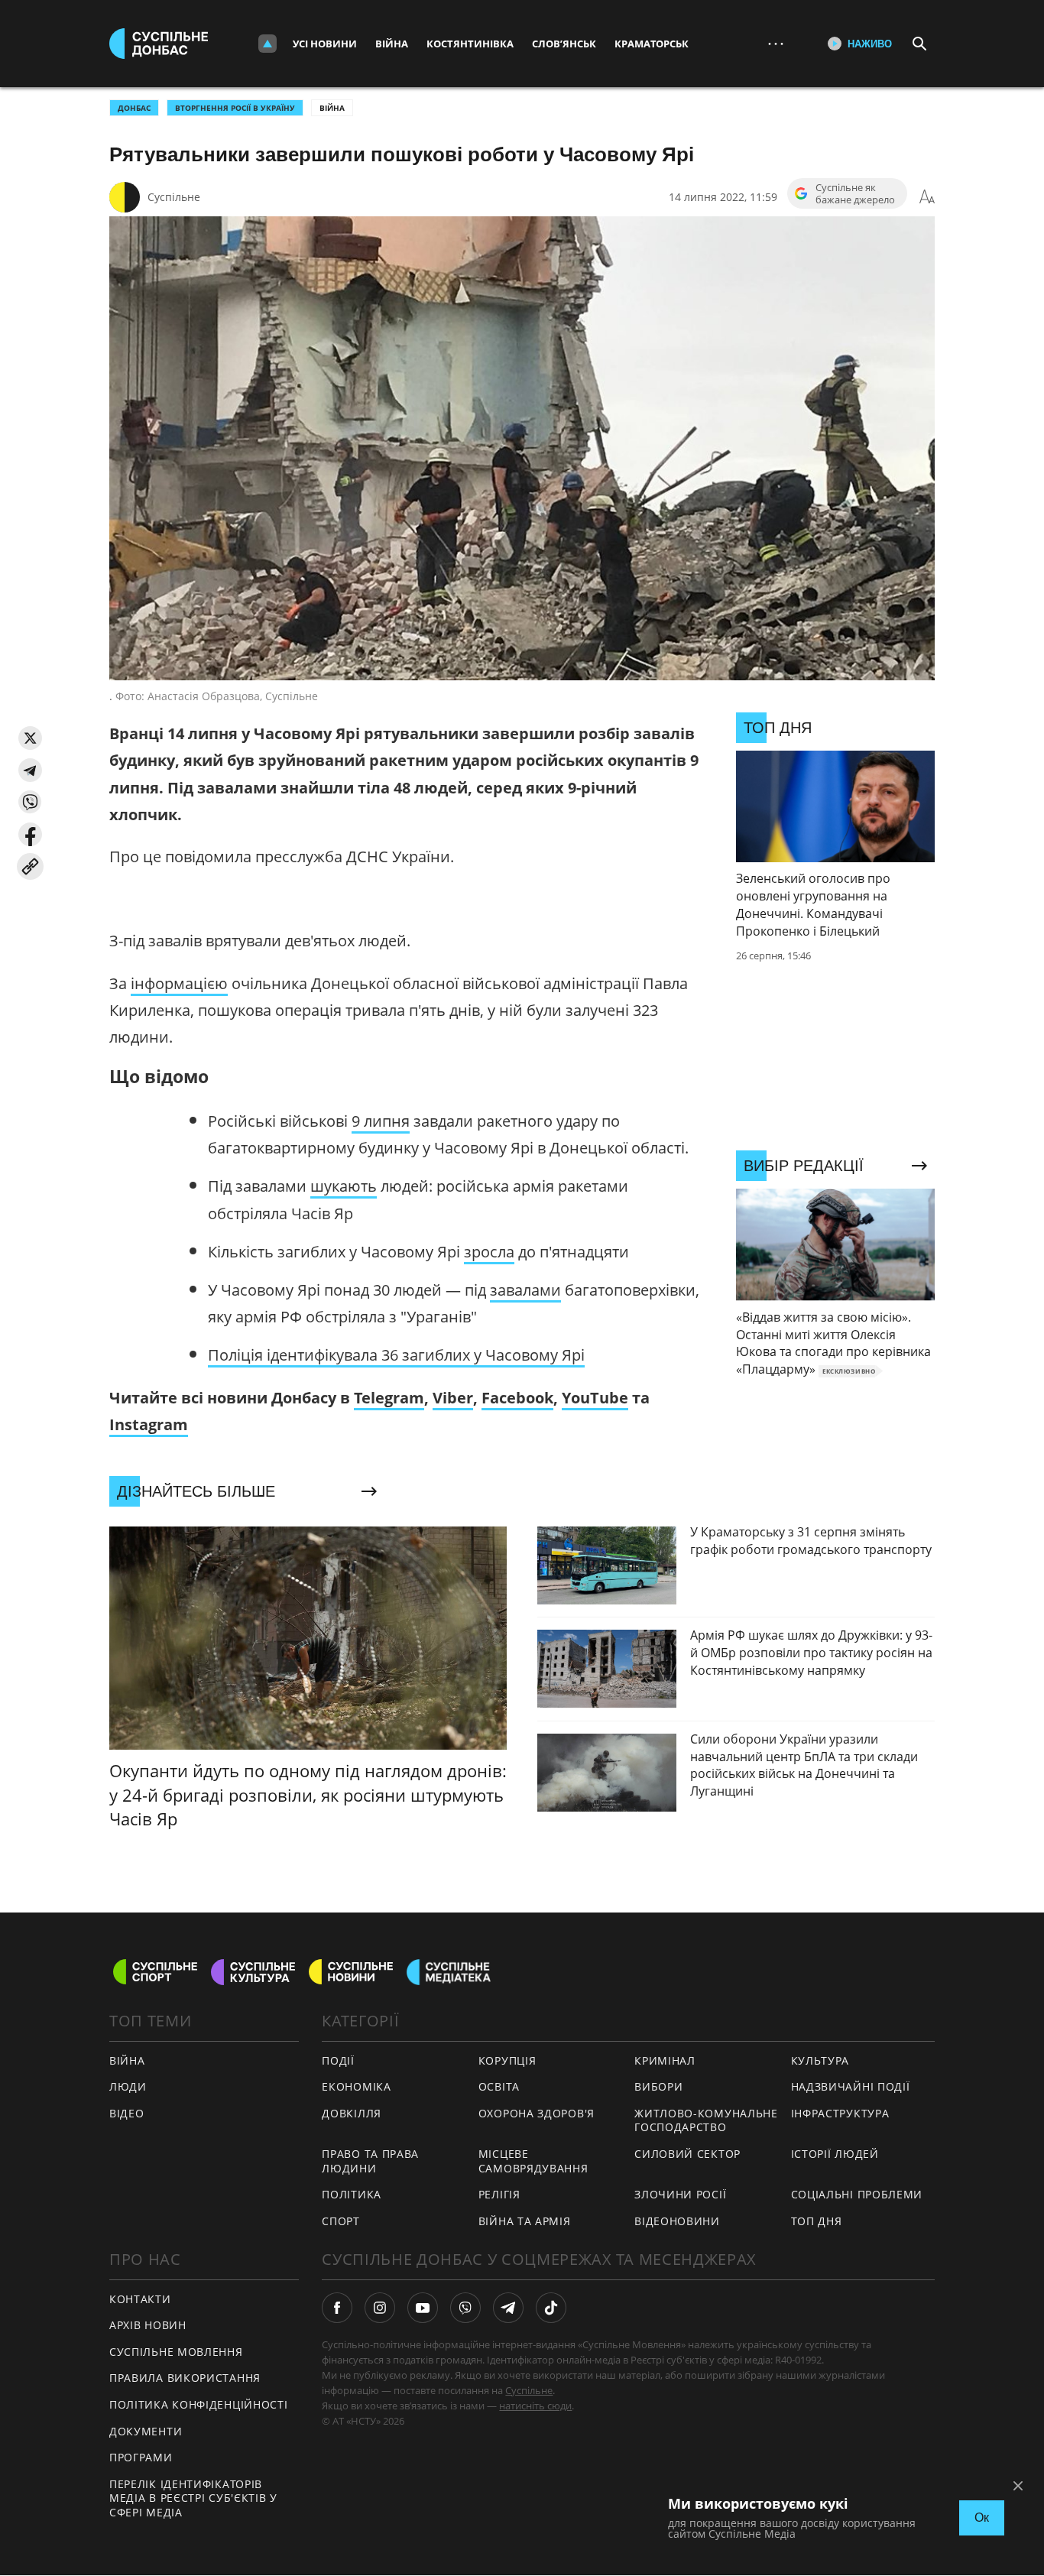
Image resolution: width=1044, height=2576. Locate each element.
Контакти (140, 2299)
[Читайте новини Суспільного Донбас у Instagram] (380, 2308)
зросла (489, 1252)
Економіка (356, 2086)
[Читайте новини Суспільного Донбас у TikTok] (551, 2308)
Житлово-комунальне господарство (706, 2120)
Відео (127, 2113)
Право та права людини (370, 2161)
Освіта (499, 2086)
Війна (392, 44)
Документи (146, 2431)
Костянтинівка (470, 44)
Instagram (149, 1424)
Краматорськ (652, 44)
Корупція (507, 2060)
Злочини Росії (680, 2194)
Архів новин (148, 2325)
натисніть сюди (535, 2406)
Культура (820, 2060)
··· (776, 43)
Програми (141, 2457)
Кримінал (665, 2060)
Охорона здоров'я (537, 2113)
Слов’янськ (564, 44)
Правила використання (185, 2378)
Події (338, 2060)
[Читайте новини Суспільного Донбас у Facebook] (337, 2308)
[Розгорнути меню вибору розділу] (267, 44)
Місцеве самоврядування (533, 2161)
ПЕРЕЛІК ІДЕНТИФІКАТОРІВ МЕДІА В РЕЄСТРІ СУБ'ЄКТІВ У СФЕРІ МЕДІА (193, 2498)
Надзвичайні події (851, 2086)
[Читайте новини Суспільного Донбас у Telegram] (508, 2308)
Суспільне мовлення (176, 2352)
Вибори (658, 2086)
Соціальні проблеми (857, 2194)
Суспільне (174, 197)
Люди (128, 2086)
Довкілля (352, 2113)
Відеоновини (677, 2221)
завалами (525, 1290)
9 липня (381, 1121)
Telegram (389, 1398)
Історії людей (835, 2154)
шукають (344, 1186)
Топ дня (817, 2221)
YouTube (595, 1398)
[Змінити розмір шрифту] (927, 197)
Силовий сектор (687, 2154)
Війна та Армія (525, 2221)
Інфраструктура (840, 2113)
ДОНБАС (134, 108)
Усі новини (325, 44)
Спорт (341, 2221)
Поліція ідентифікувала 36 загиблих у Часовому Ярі (396, 1355)
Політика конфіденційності (199, 2404)
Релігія (499, 2194)
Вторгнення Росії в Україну (235, 108)
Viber (453, 1398)
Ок (982, 2518)
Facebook (517, 1398)
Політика (352, 2194)
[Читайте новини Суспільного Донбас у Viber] (465, 2308)
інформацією (179, 983)
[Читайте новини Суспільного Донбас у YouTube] (423, 2308)
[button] (30, 738)
